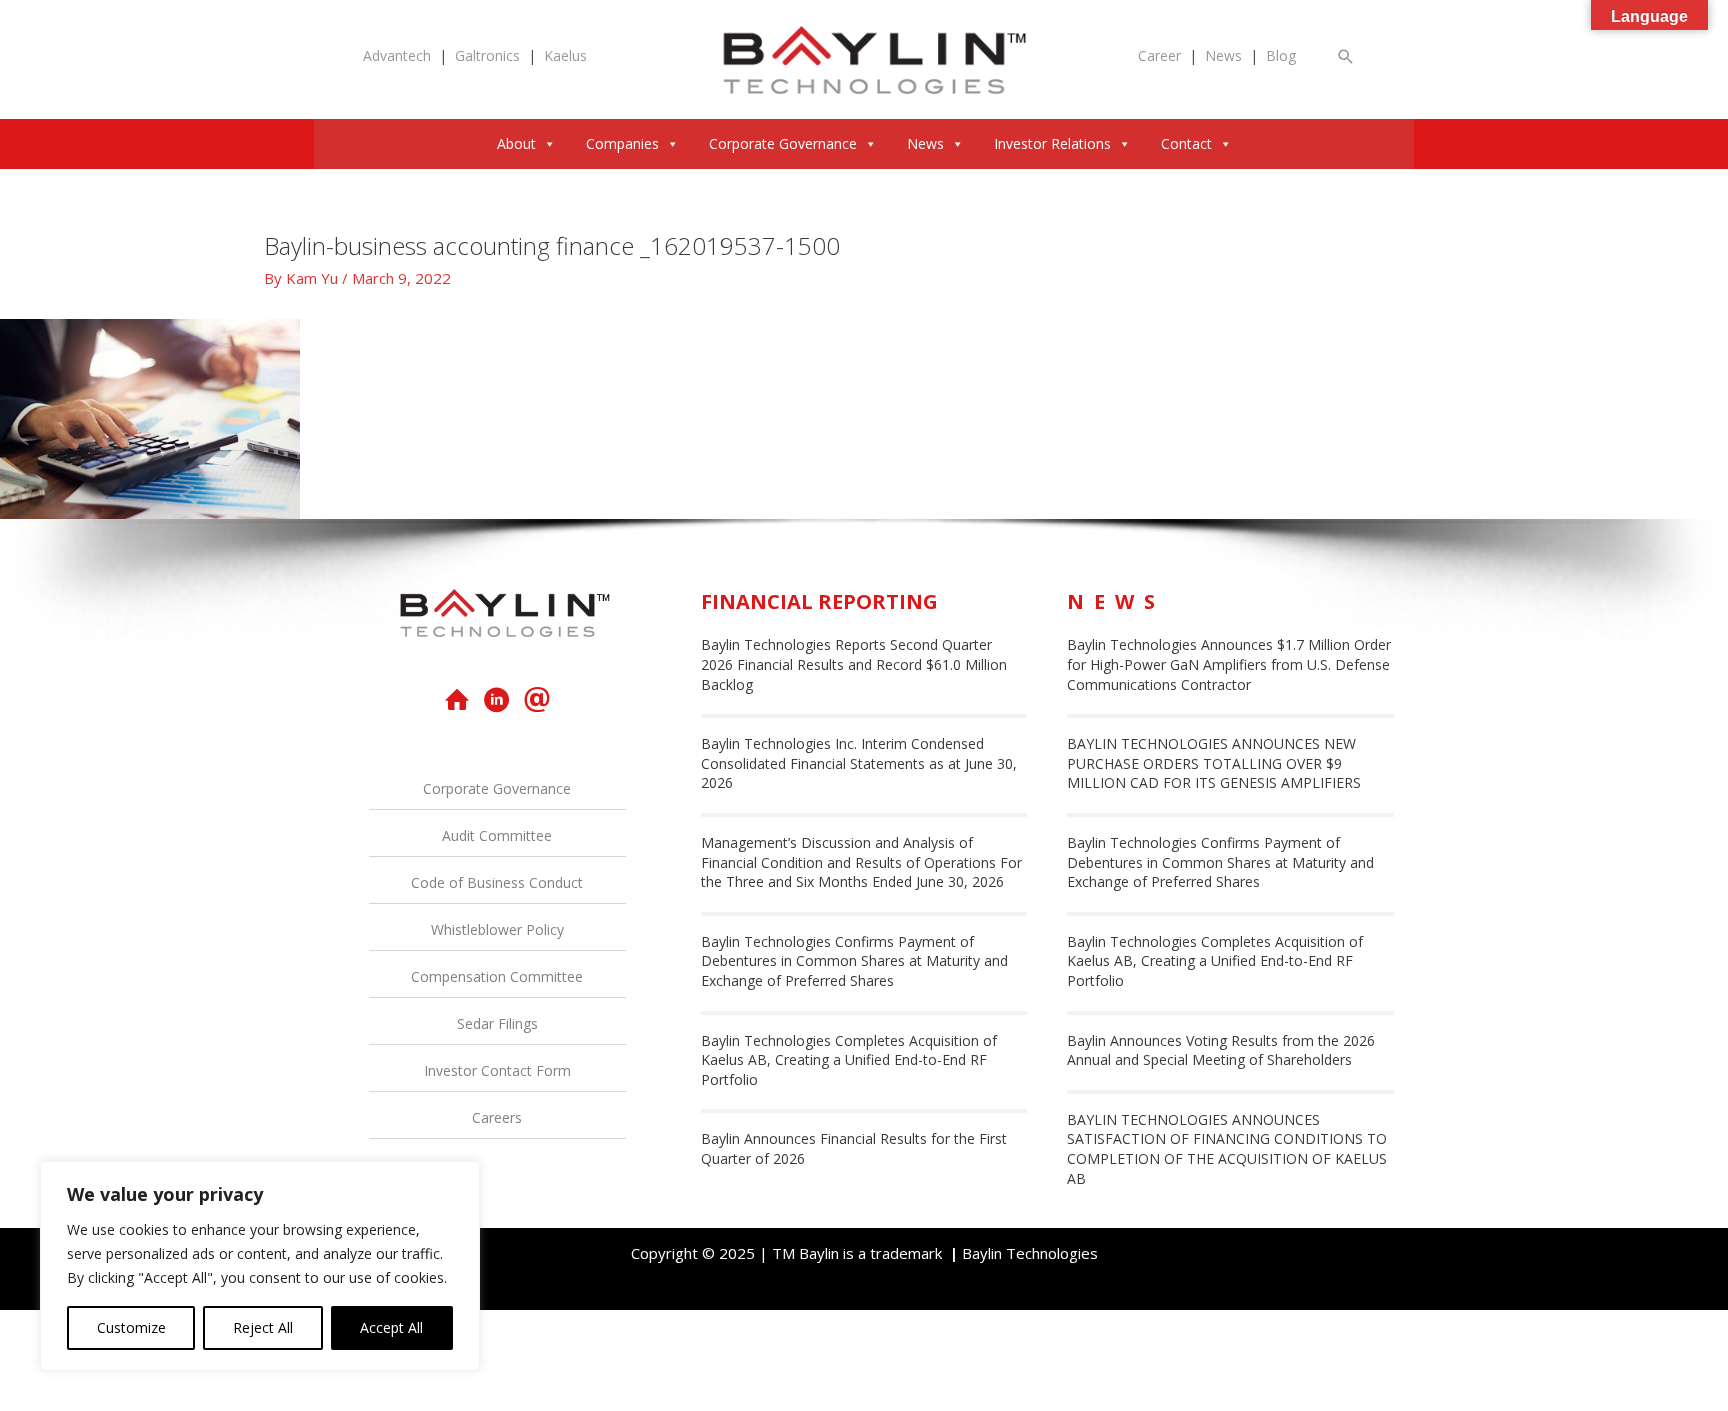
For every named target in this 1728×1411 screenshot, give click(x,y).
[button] (1346, 56)
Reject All (263, 1327)
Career (1159, 55)
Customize (131, 1327)
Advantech (397, 55)
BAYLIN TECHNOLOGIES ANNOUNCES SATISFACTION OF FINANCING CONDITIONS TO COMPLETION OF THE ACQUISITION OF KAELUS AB (1227, 1149)
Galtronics (487, 55)
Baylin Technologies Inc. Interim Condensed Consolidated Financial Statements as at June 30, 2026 (859, 763)
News (1223, 55)
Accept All (391, 1327)
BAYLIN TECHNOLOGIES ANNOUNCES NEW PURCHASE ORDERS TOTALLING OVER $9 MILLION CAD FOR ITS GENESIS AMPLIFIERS (1214, 763)
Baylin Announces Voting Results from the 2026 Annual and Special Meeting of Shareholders (1221, 1050)
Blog (1281, 55)
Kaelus (565, 55)
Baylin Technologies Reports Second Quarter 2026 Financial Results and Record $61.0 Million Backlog (854, 664)
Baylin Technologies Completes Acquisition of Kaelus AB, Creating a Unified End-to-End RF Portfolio (849, 1060)
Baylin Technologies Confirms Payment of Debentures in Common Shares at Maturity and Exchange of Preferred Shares (854, 961)
